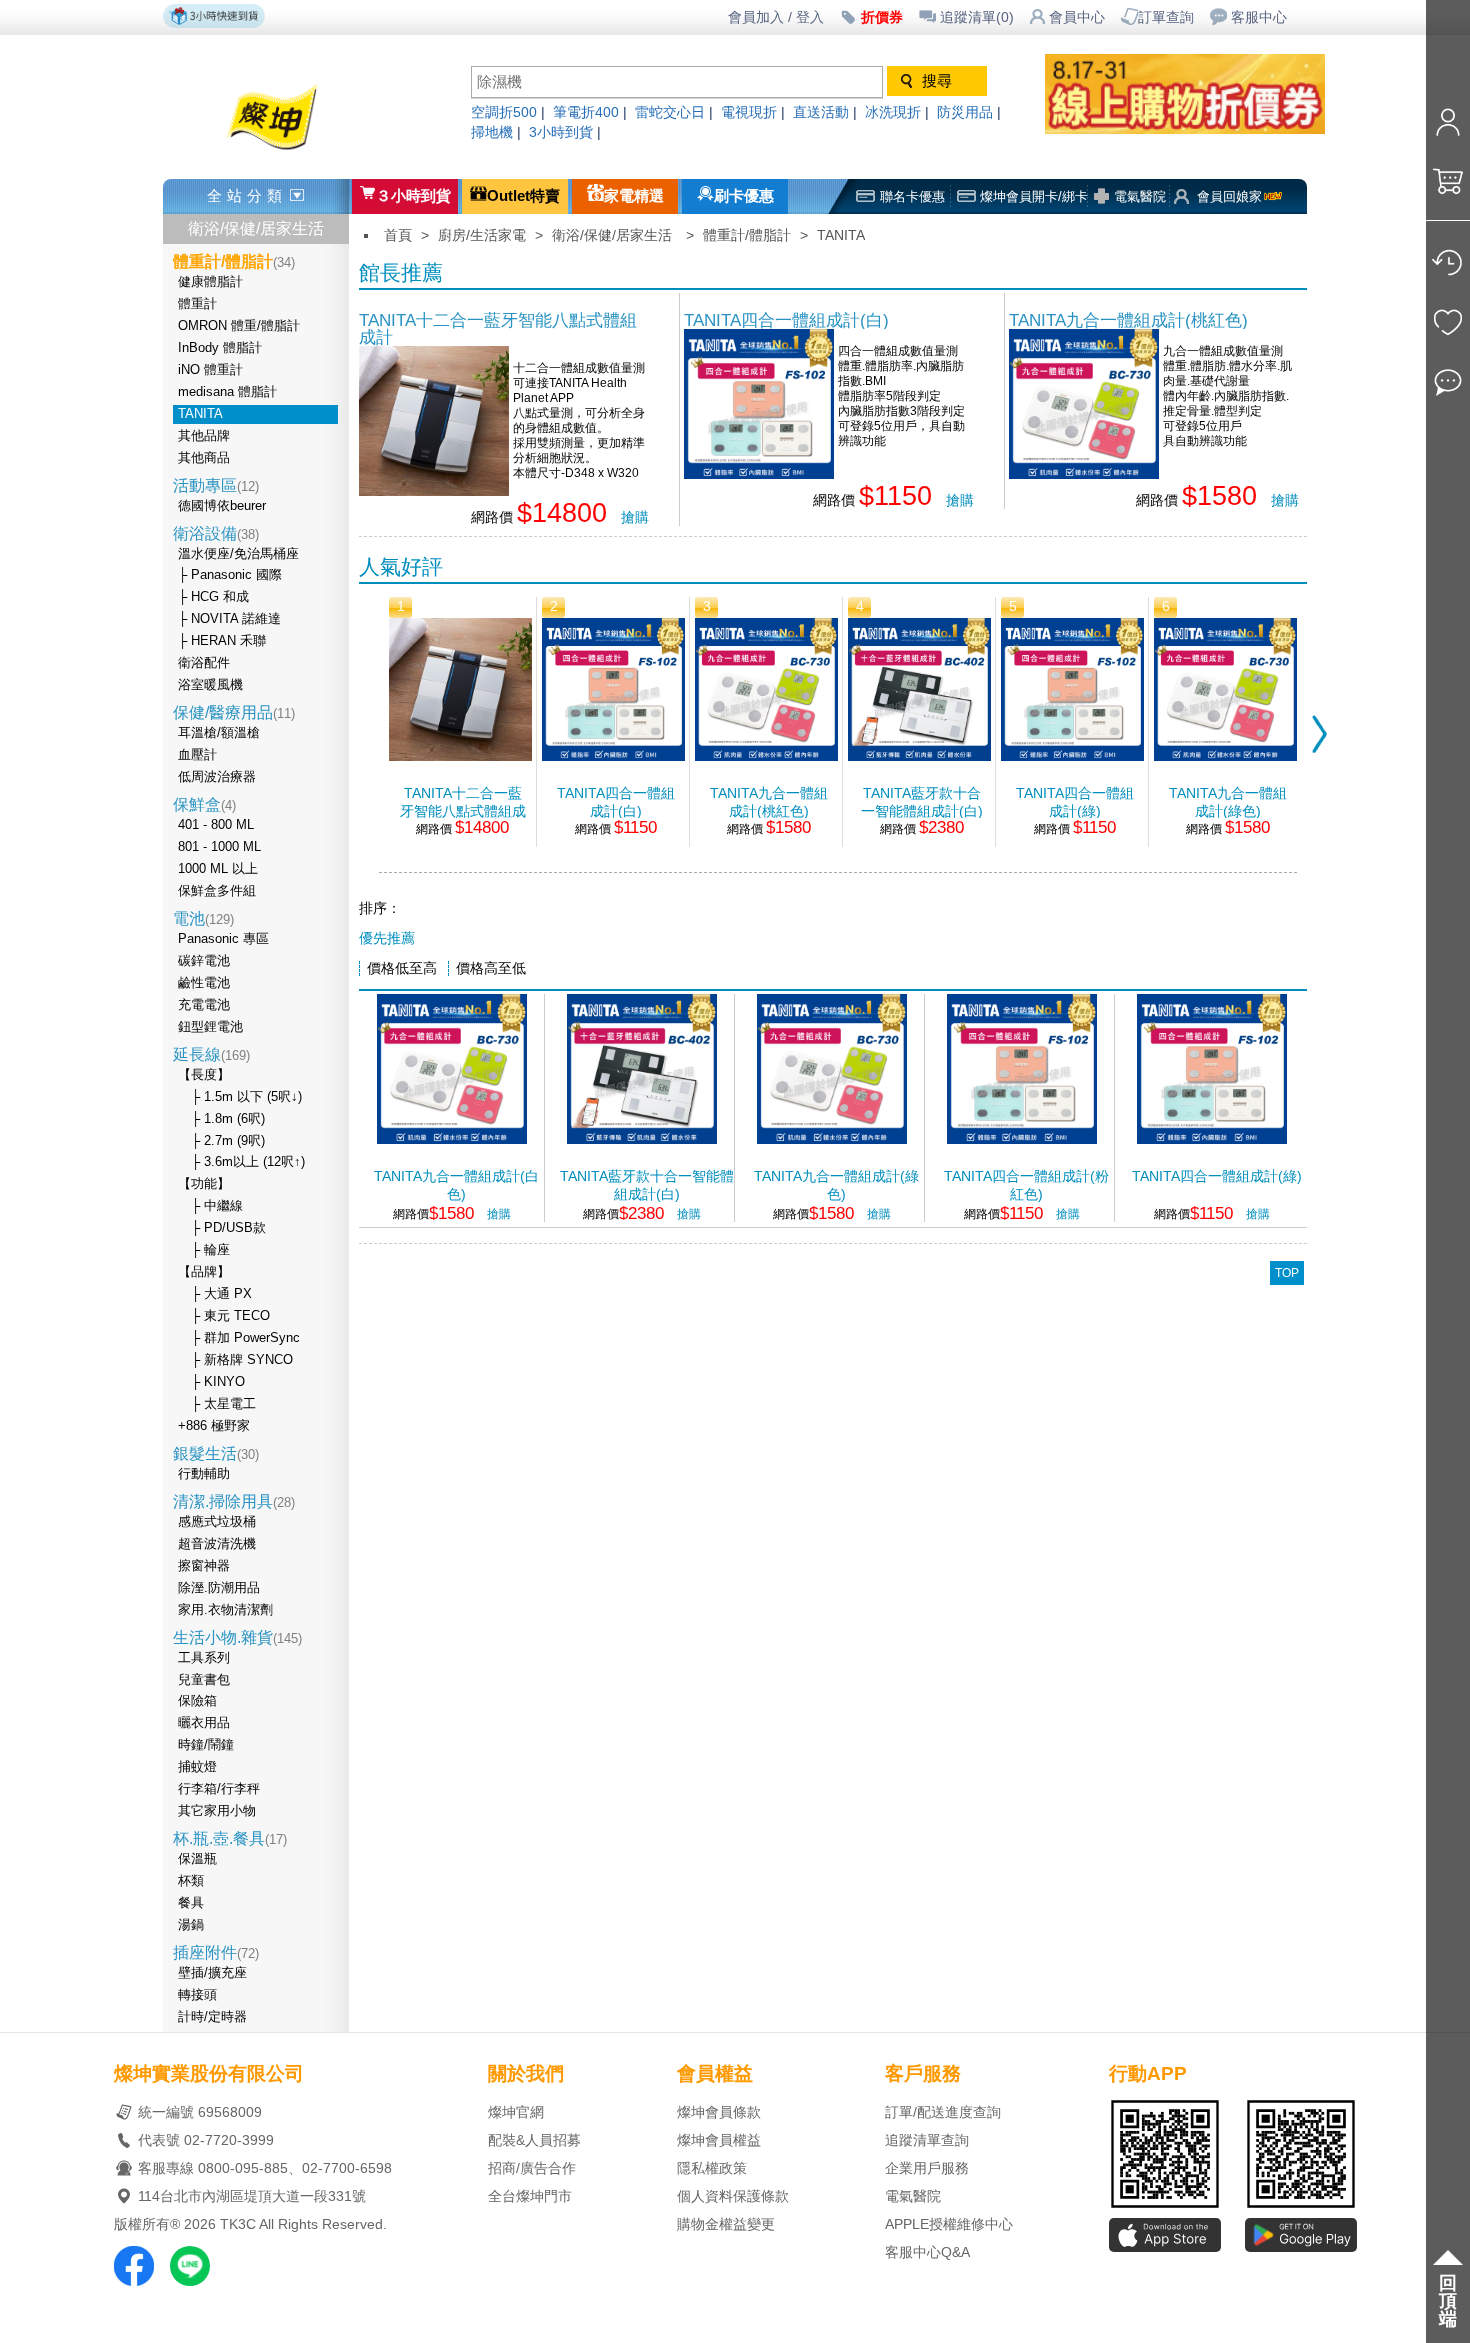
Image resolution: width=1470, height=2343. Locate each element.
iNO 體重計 (210, 370)
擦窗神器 (204, 1566)
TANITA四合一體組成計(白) (786, 320)
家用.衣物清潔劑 (225, 1610)
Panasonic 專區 (223, 939)
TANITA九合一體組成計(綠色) (1228, 802)
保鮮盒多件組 (217, 891)
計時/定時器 (212, 2017)
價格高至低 (491, 968)
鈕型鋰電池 (210, 1027)
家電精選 (634, 196)
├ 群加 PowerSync (239, 1338)
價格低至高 (402, 968)
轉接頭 (197, 1995)
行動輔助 (204, 1474)
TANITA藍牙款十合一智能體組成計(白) (922, 802)
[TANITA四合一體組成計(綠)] (1072, 755)
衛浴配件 (204, 663)
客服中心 (1259, 17)
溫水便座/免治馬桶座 (238, 554)
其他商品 (204, 458)
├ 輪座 (204, 1250)
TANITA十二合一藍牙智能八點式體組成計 (498, 328)
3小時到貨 (561, 132)
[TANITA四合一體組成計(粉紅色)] (1022, 1138)
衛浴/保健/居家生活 (256, 228)
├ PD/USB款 (222, 1228)
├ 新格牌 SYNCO (235, 1360)
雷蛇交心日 (670, 112)
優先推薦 (387, 938)
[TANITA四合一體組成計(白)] (759, 473)
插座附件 (216, 1952)
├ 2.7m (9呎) (221, 1141)
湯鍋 (191, 1925)
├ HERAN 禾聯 (222, 641)
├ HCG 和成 (213, 597)
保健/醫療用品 (234, 712)
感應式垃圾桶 (217, 1522)
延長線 (211, 1054)
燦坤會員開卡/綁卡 (1034, 196)
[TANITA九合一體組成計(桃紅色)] (1084, 473)
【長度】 (204, 1075)
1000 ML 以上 (218, 869)
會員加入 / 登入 (776, 17)
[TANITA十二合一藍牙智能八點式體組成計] (434, 490)
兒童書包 (204, 1680)
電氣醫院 (1140, 196)
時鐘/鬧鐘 (206, 1745)
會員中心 (1077, 17)
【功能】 (204, 1184)
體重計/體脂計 (747, 235)
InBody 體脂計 (220, 348)
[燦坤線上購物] (307, 152)
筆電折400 (586, 112)
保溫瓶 (197, 1859)
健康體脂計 (210, 282)
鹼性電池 (204, 983)
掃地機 (492, 132)
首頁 (398, 235)
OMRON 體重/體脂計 (239, 326)
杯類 (191, 1881)
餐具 (191, 1903)
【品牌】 (204, 1272)
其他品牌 (204, 436)
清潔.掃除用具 (234, 1501)
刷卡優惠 (744, 196)
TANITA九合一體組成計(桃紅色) (1128, 320)
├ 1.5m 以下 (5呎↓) (240, 1097)
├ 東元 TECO (224, 1316)
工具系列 (204, 1658)
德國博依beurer (222, 506)
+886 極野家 (214, 1426)
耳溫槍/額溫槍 (219, 733)
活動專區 (216, 485)
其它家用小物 (217, 1811)
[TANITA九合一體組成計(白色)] (452, 1138)
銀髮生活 (216, 1453)
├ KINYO (211, 1382)
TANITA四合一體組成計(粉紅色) (1026, 1185)
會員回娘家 (1229, 196)
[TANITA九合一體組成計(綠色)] (1225, 755)
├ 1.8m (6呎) (221, 1119)
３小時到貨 (413, 196)
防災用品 (965, 112)
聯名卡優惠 (912, 196)
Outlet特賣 (523, 196)
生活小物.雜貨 (237, 1637)
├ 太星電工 (217, 1404)
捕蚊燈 (197, 1767)
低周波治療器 (217, 777)
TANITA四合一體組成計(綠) (1075, 802)
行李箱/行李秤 (219, 1789)
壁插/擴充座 (212, 1973)
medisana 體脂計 (227, 392)
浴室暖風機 (210, 685)
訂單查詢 (1166, 17)
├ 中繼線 (210, 1206)
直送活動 (821, 112)
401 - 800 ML (216, 825)
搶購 (635, 517)
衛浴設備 (216, 533)
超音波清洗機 (217, 1544)
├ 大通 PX (215, 1294)
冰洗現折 (893, 112)
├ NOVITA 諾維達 (229, 619)
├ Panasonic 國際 (230, 575)
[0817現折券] (1205, 128)
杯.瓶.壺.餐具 (230, 1838)
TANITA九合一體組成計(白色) (456, 1185)
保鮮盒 (204, 804)
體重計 (197, 304)
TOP (1287, 1273)
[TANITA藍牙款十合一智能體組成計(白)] (919, 755)
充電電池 (204, 1005)
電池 (203, 918)
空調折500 (504, 112)
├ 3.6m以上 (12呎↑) (241, 1162)
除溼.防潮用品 (219, 1588)
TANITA (200, 414)
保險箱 (197, 1701)
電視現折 (749, 112)
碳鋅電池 (204, 961)
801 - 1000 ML (219, 847)
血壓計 (197, 755)
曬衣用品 (204, 1723)
